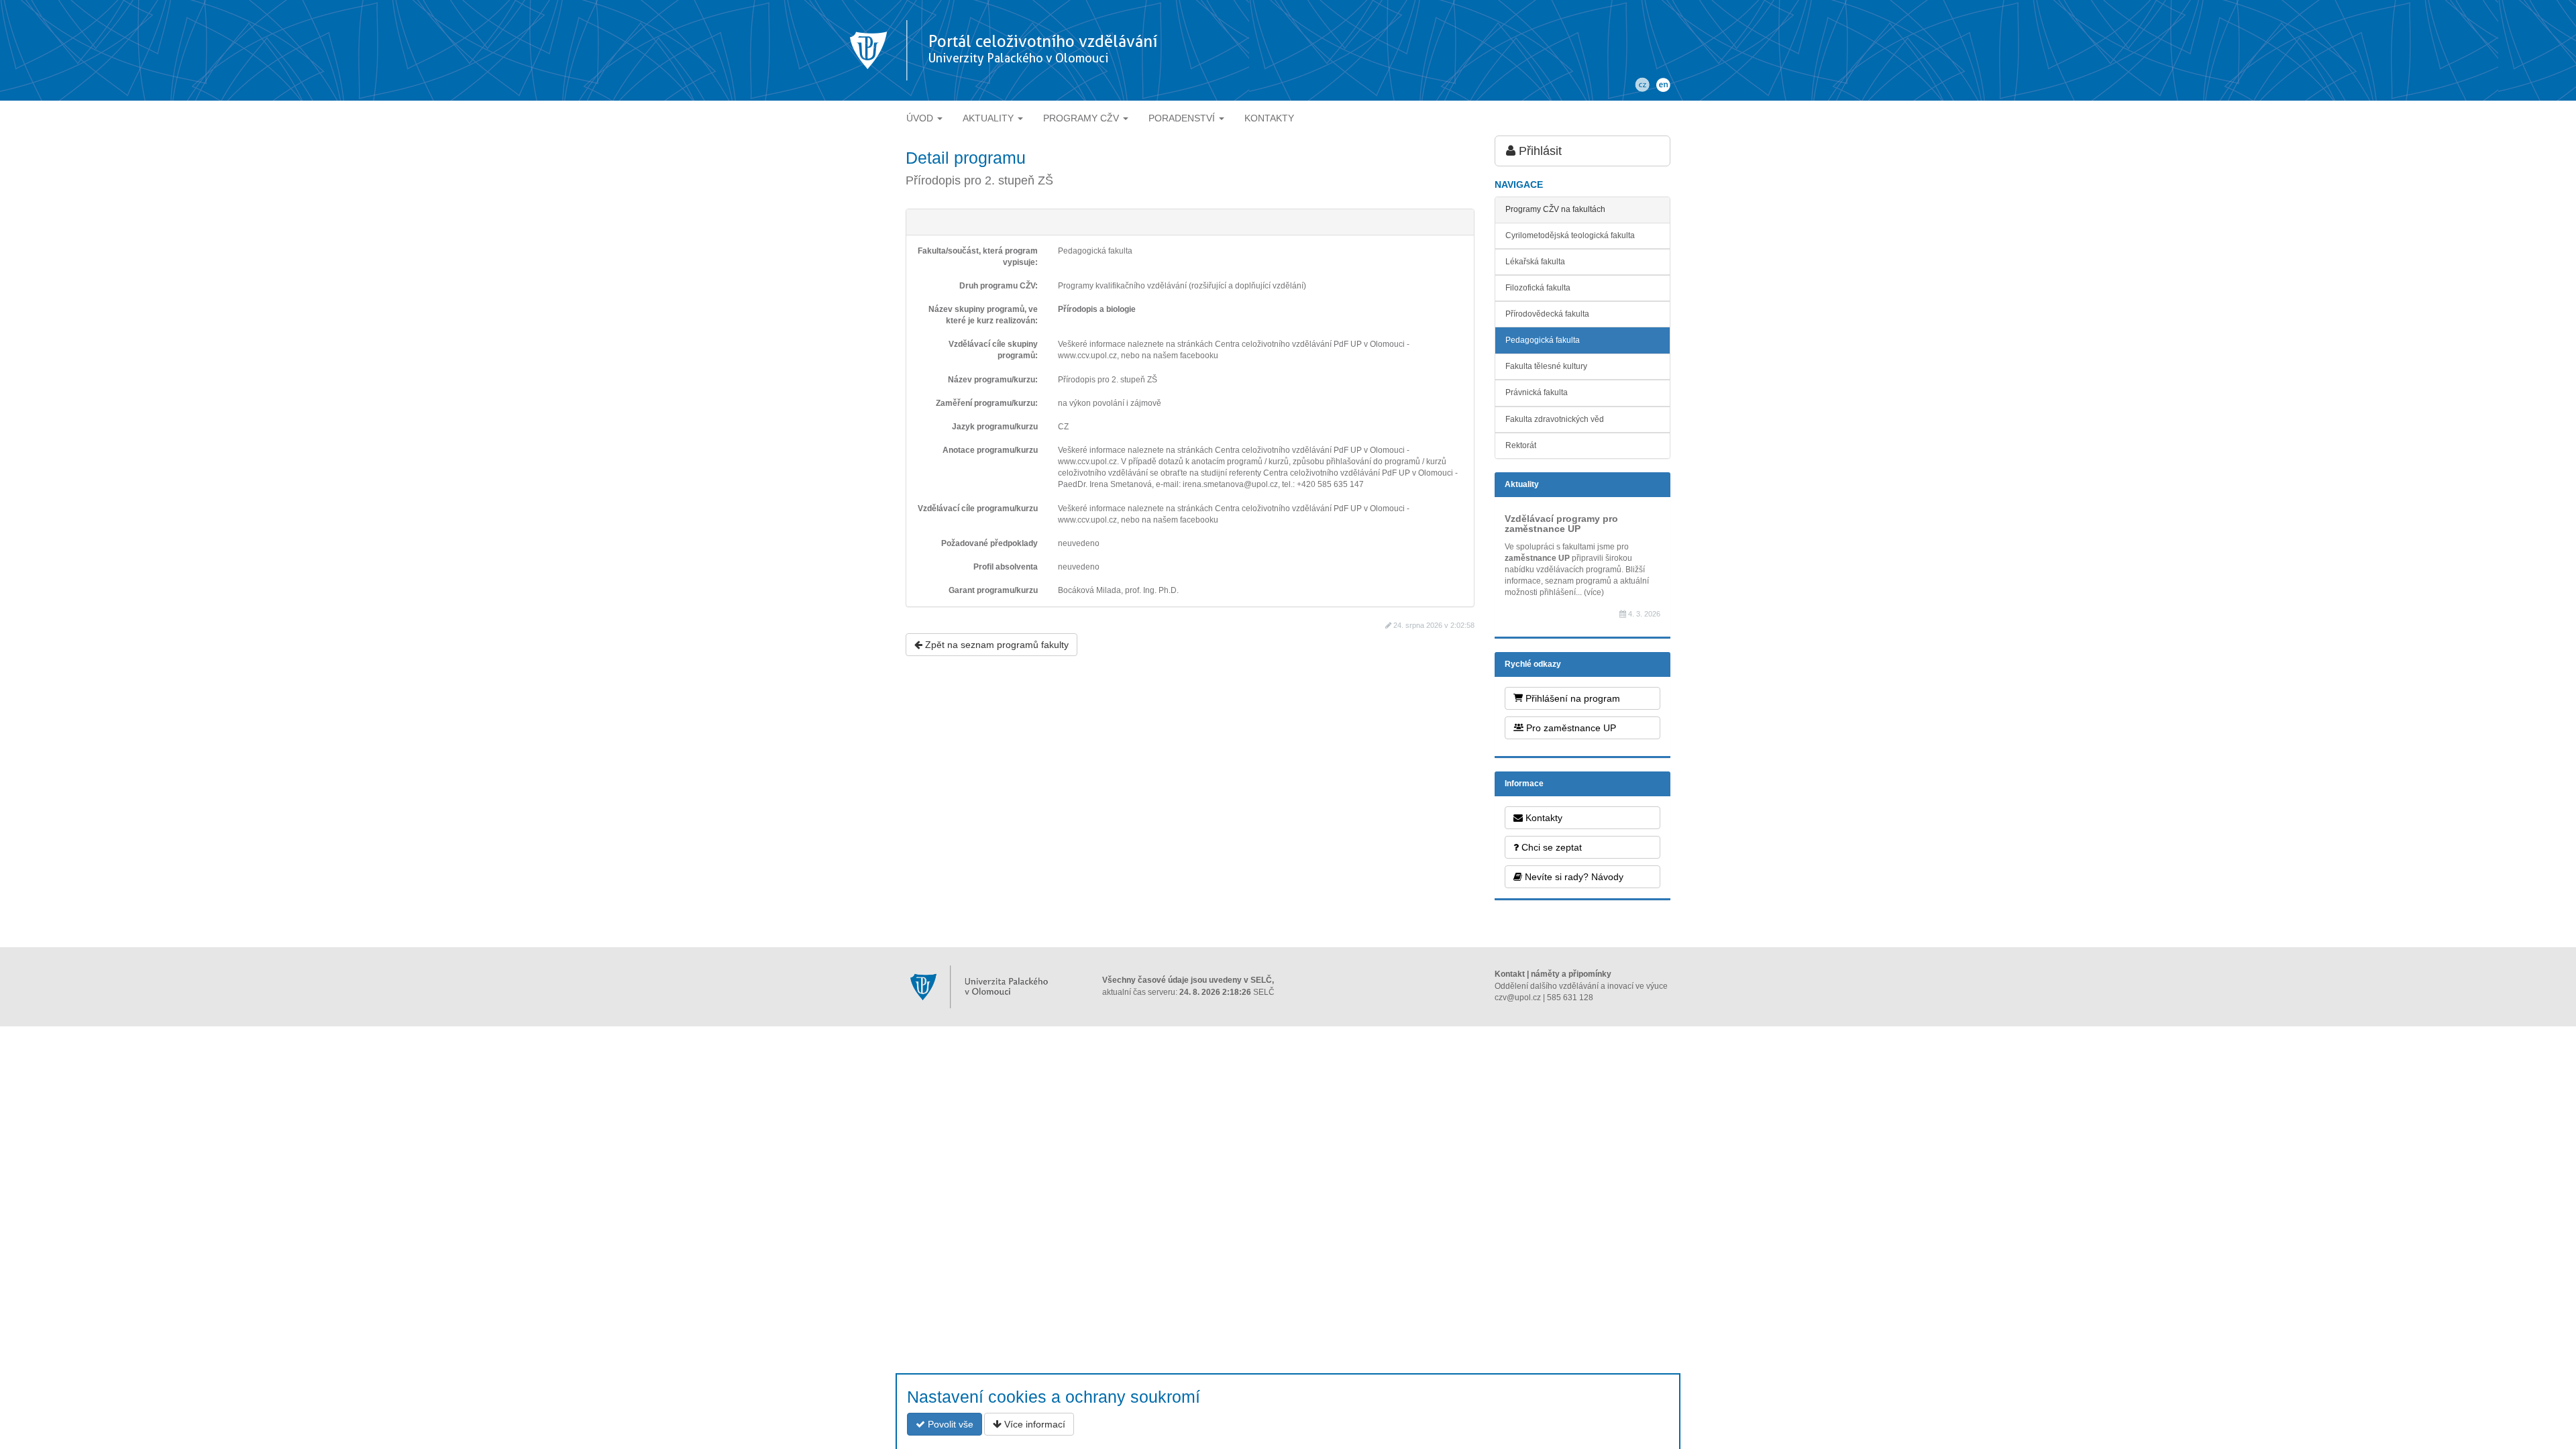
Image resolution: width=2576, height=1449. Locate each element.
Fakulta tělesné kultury (1546, 366)
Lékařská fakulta (1535, 262)
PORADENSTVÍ (1183, 118)
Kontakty (1543, 818)
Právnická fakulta (1537, 392)
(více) (1594, 592)
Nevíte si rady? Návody (1573, 877)
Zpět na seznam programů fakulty (996, 645)
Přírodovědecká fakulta (1547, 314)
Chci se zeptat (1550, 847)
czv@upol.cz (1518, 998)
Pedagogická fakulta (1543, 340)
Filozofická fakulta (1538, 288)
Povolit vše (949, 1424)
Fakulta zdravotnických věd (1555, 419)
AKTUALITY (989, 118)
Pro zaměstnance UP (1570, 728)
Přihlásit (1539, 151)
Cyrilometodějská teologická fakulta (1570, 235)
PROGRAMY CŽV (1082, 118)
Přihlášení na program (1571, 698)
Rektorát (1521, 445)
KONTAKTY (1269, 118)
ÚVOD (921, 118)
